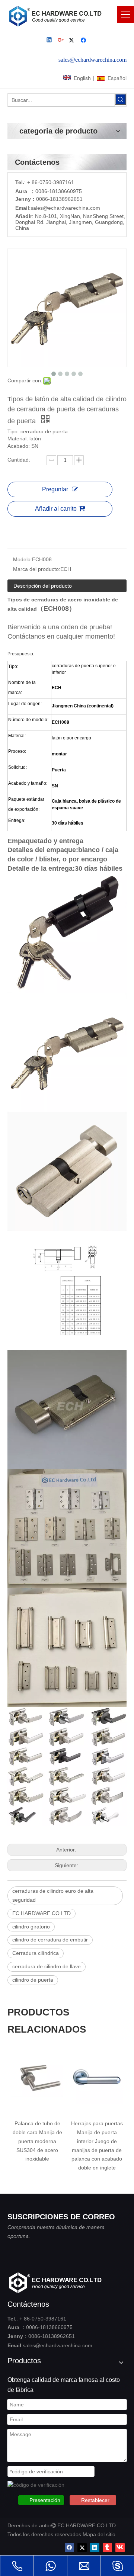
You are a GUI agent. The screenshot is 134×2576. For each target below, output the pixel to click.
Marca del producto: (37, 569)
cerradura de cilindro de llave (47, 1966)
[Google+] (61, 41)
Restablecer (95, 2500)
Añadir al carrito (56, 509)
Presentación (45, 2500)
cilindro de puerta (33, 1980)
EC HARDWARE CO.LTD (42, 1913)
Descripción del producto (43, 586)
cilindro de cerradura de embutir (50, 1940)
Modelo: (23, 559)
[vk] (120, 2548)
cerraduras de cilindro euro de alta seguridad (53, 1895)
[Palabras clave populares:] (121, 99)
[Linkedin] (50, 41)
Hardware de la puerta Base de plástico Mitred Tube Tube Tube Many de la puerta (98, 2141)
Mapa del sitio (99, 2534)
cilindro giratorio (31, 1927)
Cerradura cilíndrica (36, 1953)
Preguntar (55, 489)
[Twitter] (73, 41)
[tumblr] (107, 2548)
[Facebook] (84, 41)
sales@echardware (53, 208)
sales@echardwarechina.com (58, 2345)
